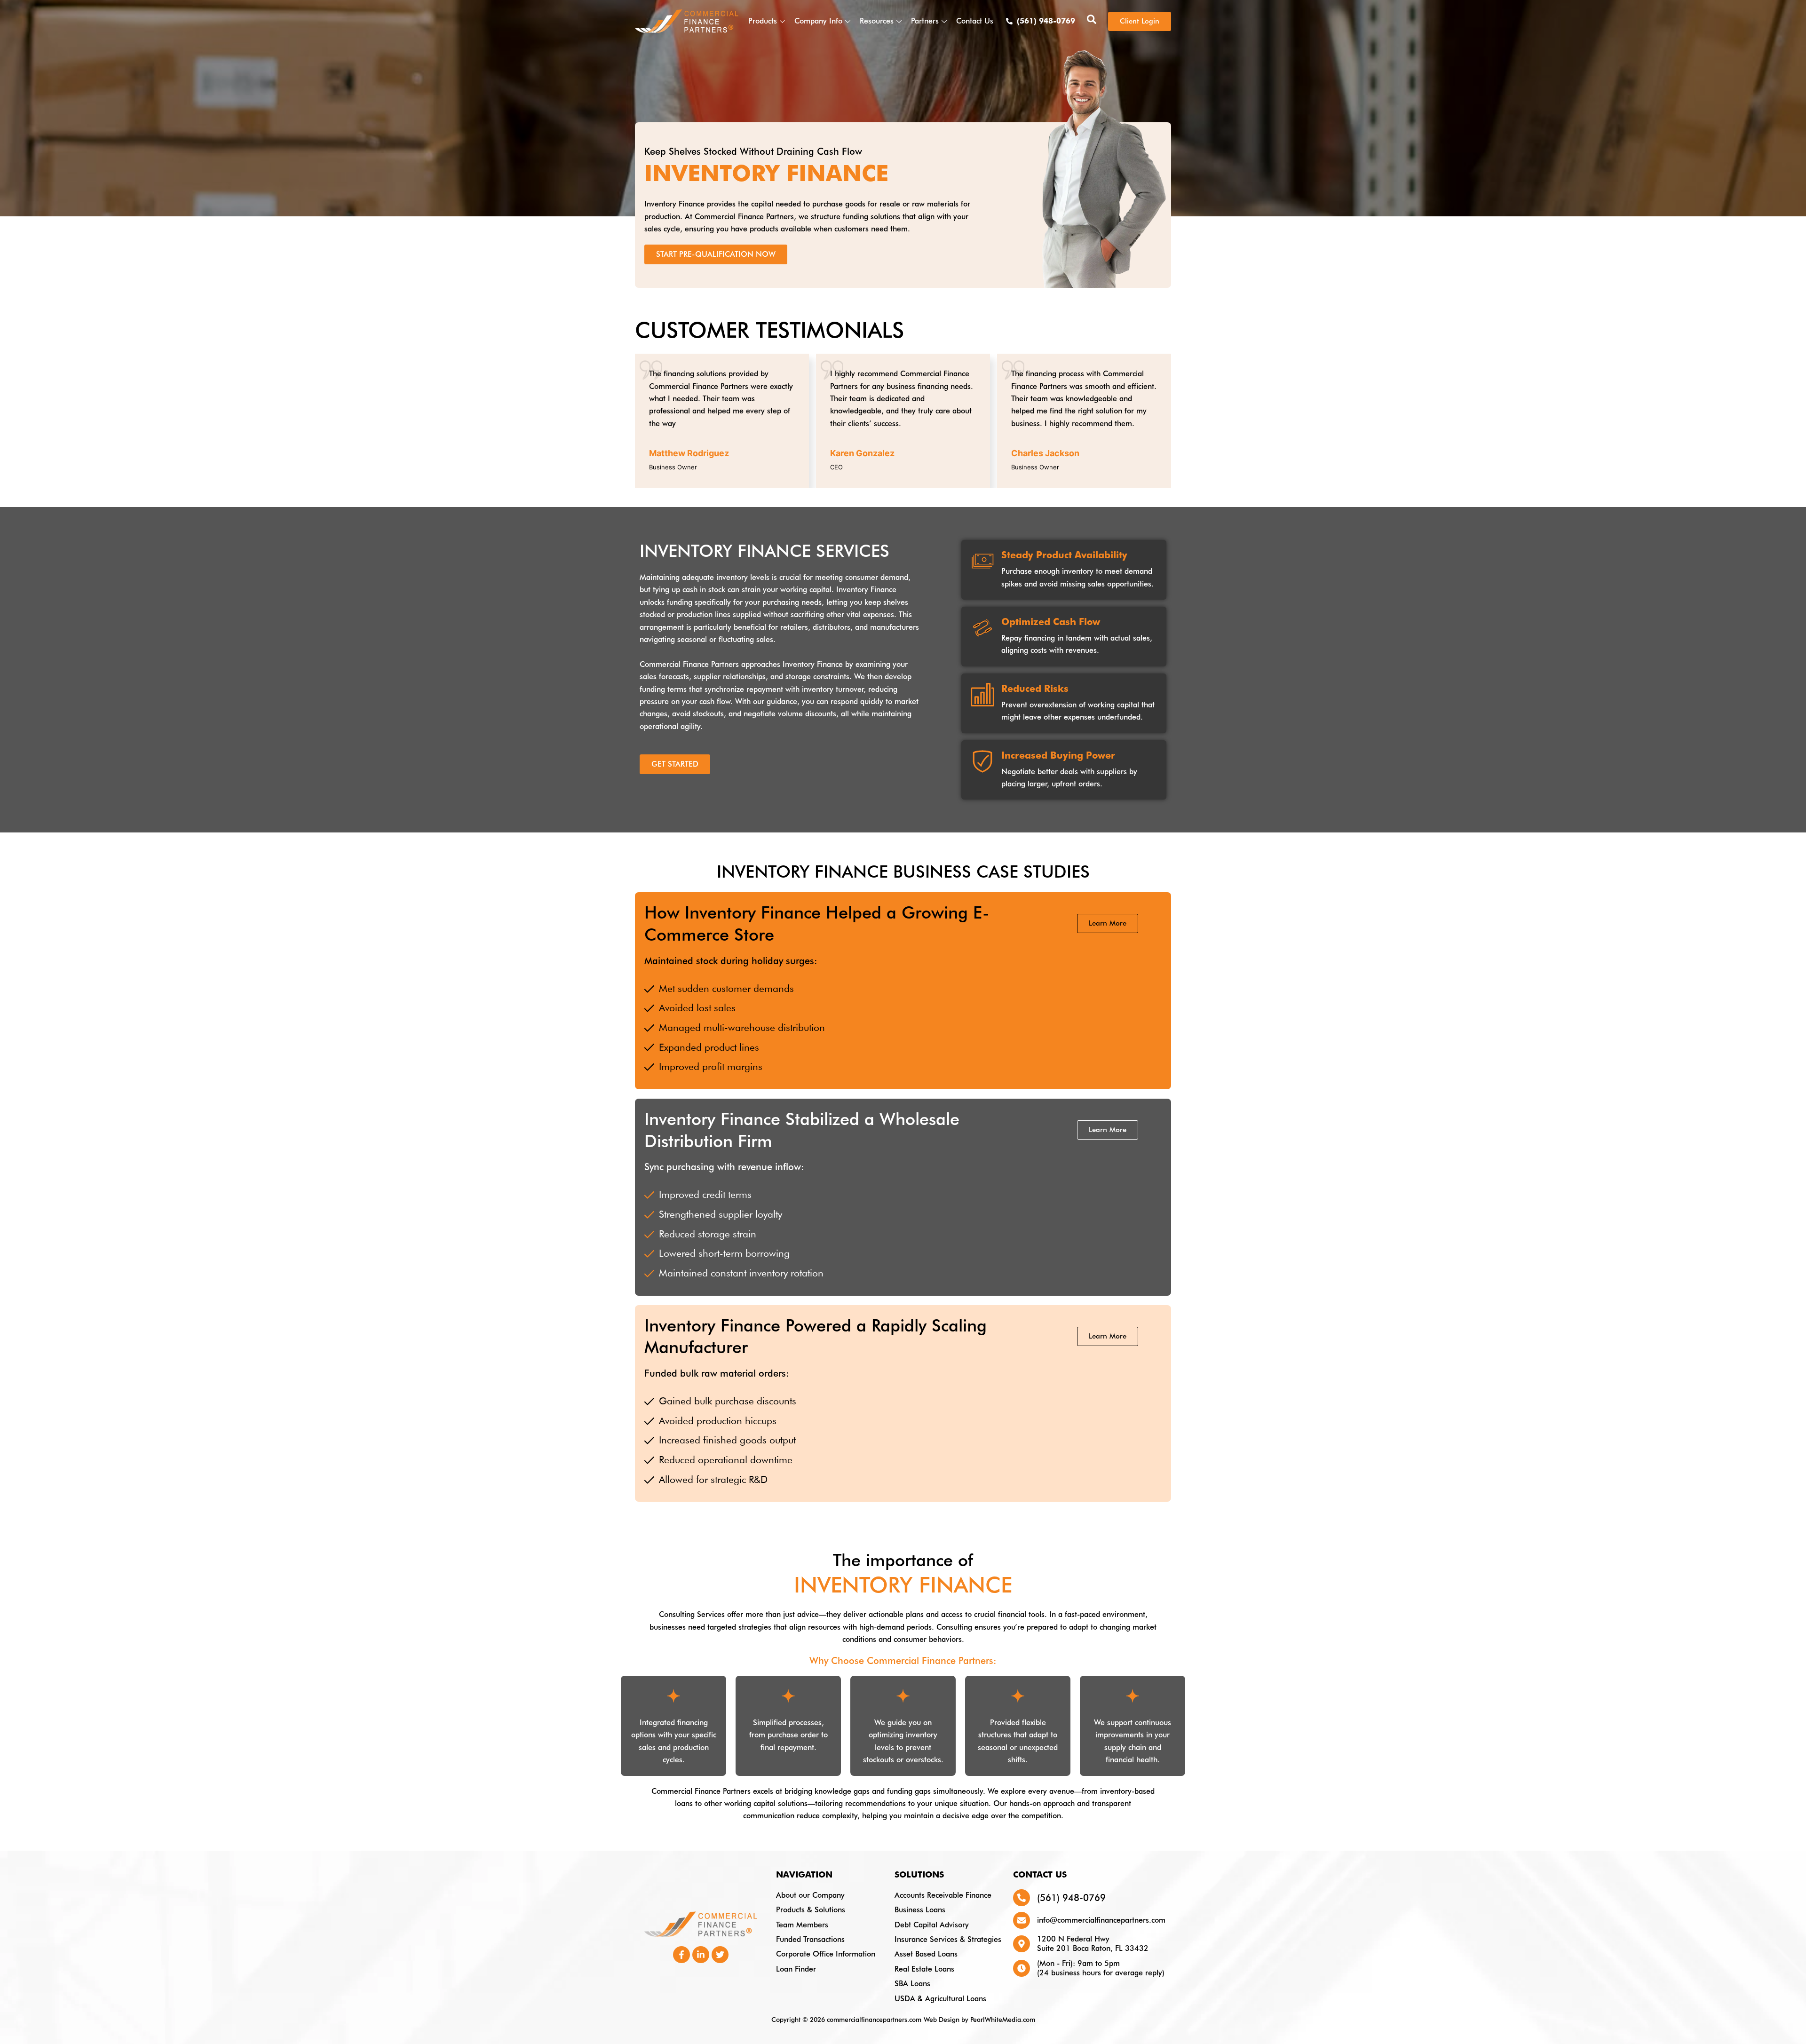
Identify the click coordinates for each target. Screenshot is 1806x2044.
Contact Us (975, 21)
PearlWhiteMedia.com (1003, 2020)
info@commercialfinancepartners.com (1101, 1920)
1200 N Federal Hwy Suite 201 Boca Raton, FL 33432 (1093, 1944)
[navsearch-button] (1092, 21)
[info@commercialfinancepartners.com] (1022, 1920)
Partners (925, 21)
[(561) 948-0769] (1022, 1898)
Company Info (818, 21)
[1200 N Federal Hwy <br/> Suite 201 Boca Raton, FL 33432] (1022, 1944)
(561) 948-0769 (1071, 1898)
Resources (877, 21)
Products (763, 21)
